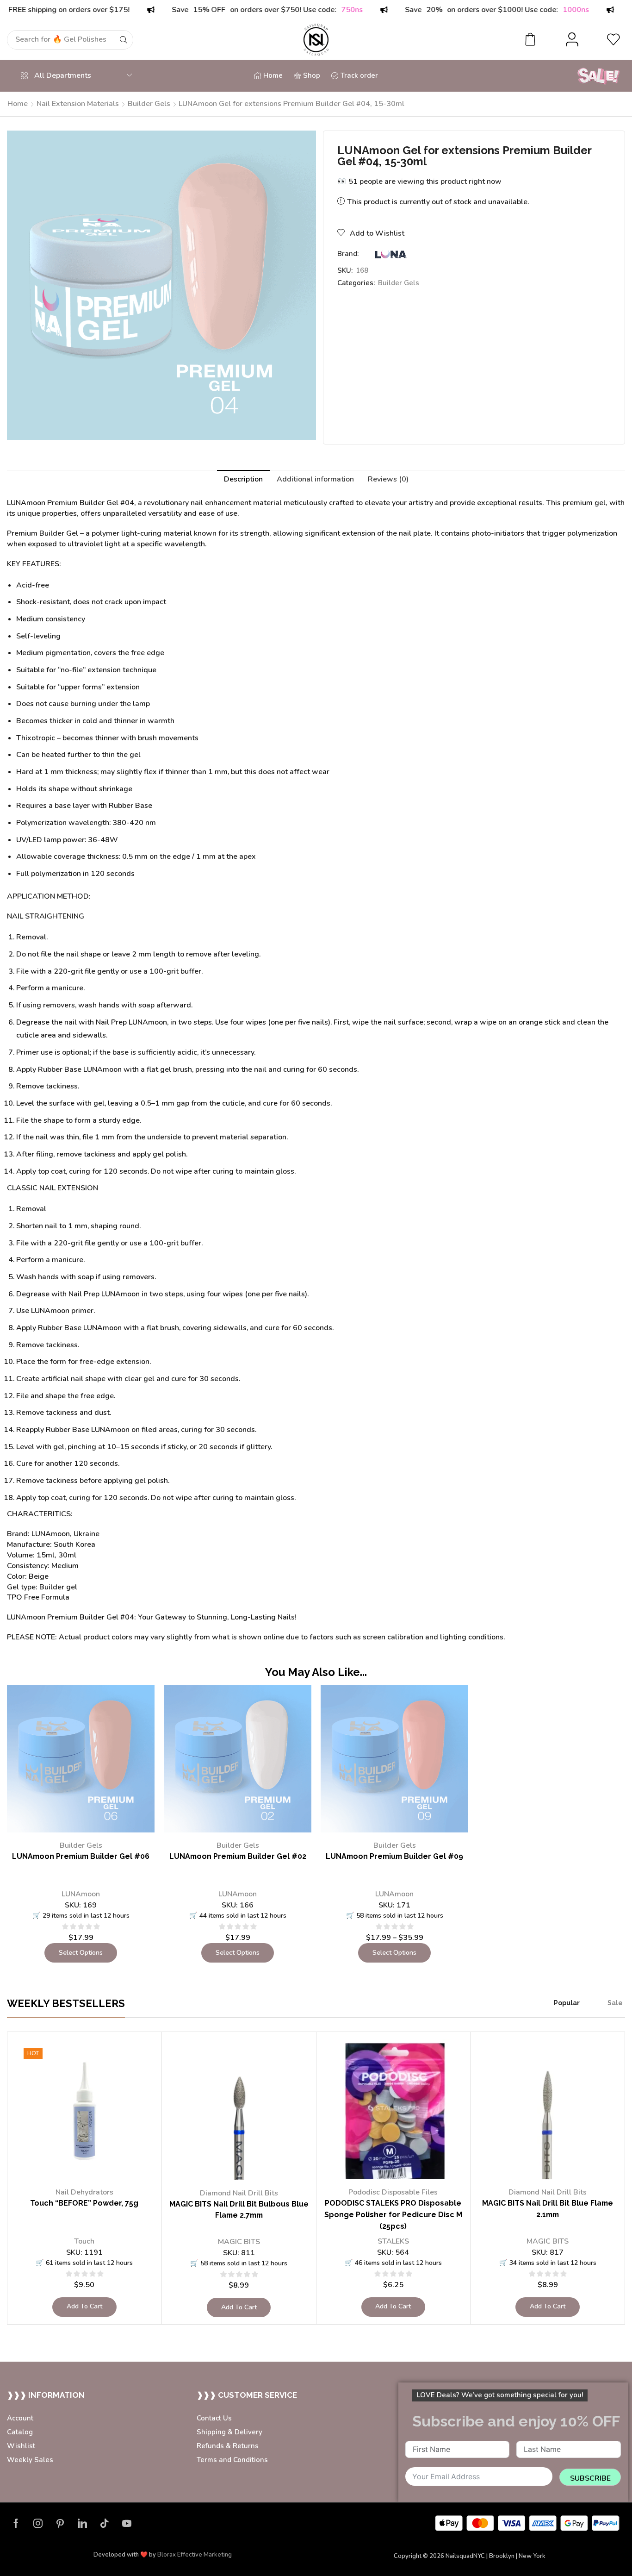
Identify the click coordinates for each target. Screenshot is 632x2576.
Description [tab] (243, 479)
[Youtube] (127, 2523)
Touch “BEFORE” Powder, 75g (84, 2203)
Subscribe (590, 2478)
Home (18, 104)
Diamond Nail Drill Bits (239, 2193)
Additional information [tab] (315, 479)
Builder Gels (149, 104)
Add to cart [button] (84, 2306)
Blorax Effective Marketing (195, 2555)
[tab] (243, 479)
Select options (81, 1953)
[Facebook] (16, 2523)
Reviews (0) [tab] (388, 479)
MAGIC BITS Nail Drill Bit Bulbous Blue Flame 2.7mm (239, 2210)
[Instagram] (38, 2523)
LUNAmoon (81, 1894)
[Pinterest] (60, 2523)
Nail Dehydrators (84, 2192)
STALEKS (393, 2241)
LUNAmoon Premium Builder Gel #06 (81, 1856)
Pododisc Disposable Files (393, 2192)
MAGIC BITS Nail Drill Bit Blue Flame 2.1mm (548, 2209)
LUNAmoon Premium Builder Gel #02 (238, 1856)
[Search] (133, 40)
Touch (84, 2241)
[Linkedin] (82, 2523)
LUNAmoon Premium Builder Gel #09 (394, 1856)
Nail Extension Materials (78, 104)
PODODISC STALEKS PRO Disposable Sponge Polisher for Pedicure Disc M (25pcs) (393, 2215)
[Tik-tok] (105, 2523)
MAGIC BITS (239, 2242)
